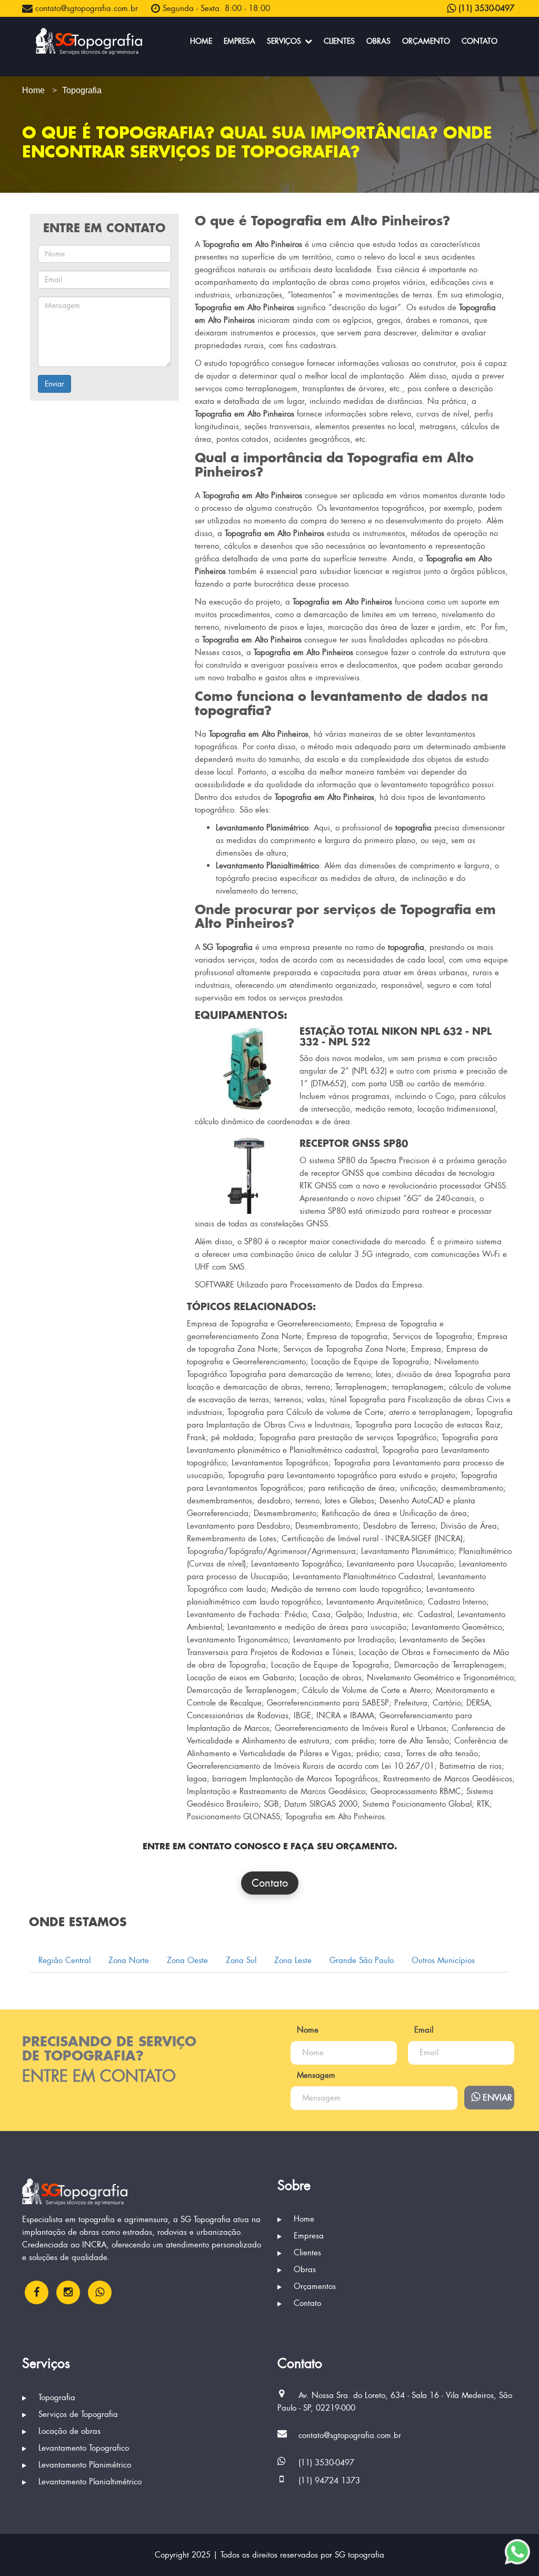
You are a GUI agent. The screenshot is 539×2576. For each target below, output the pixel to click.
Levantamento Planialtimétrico (89, 2482)
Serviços (285, 41)
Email (424, 2030)
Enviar (54, 384)
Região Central (64, 1960)
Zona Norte (129, 1960)
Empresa (239, 41)
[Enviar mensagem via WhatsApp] (517, 2552)
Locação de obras (68, 2431)
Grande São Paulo (362, 1960)
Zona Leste (293, 1960)
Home (201, 41)
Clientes (339, 41)
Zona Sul (241, 1960)
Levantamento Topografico (82, 2448)
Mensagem (316, 2075)
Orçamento (426, 41)
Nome (308, 2030)
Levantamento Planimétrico (83, 2465)
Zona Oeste (187, 1960)
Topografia (56, 2397)
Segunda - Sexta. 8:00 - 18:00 (215, 8)
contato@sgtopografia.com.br (85, 8)
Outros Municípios (443, 1960)
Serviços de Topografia (77, 2414)
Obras (378, 41)
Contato (480, 41)
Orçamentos (313, 2286)
